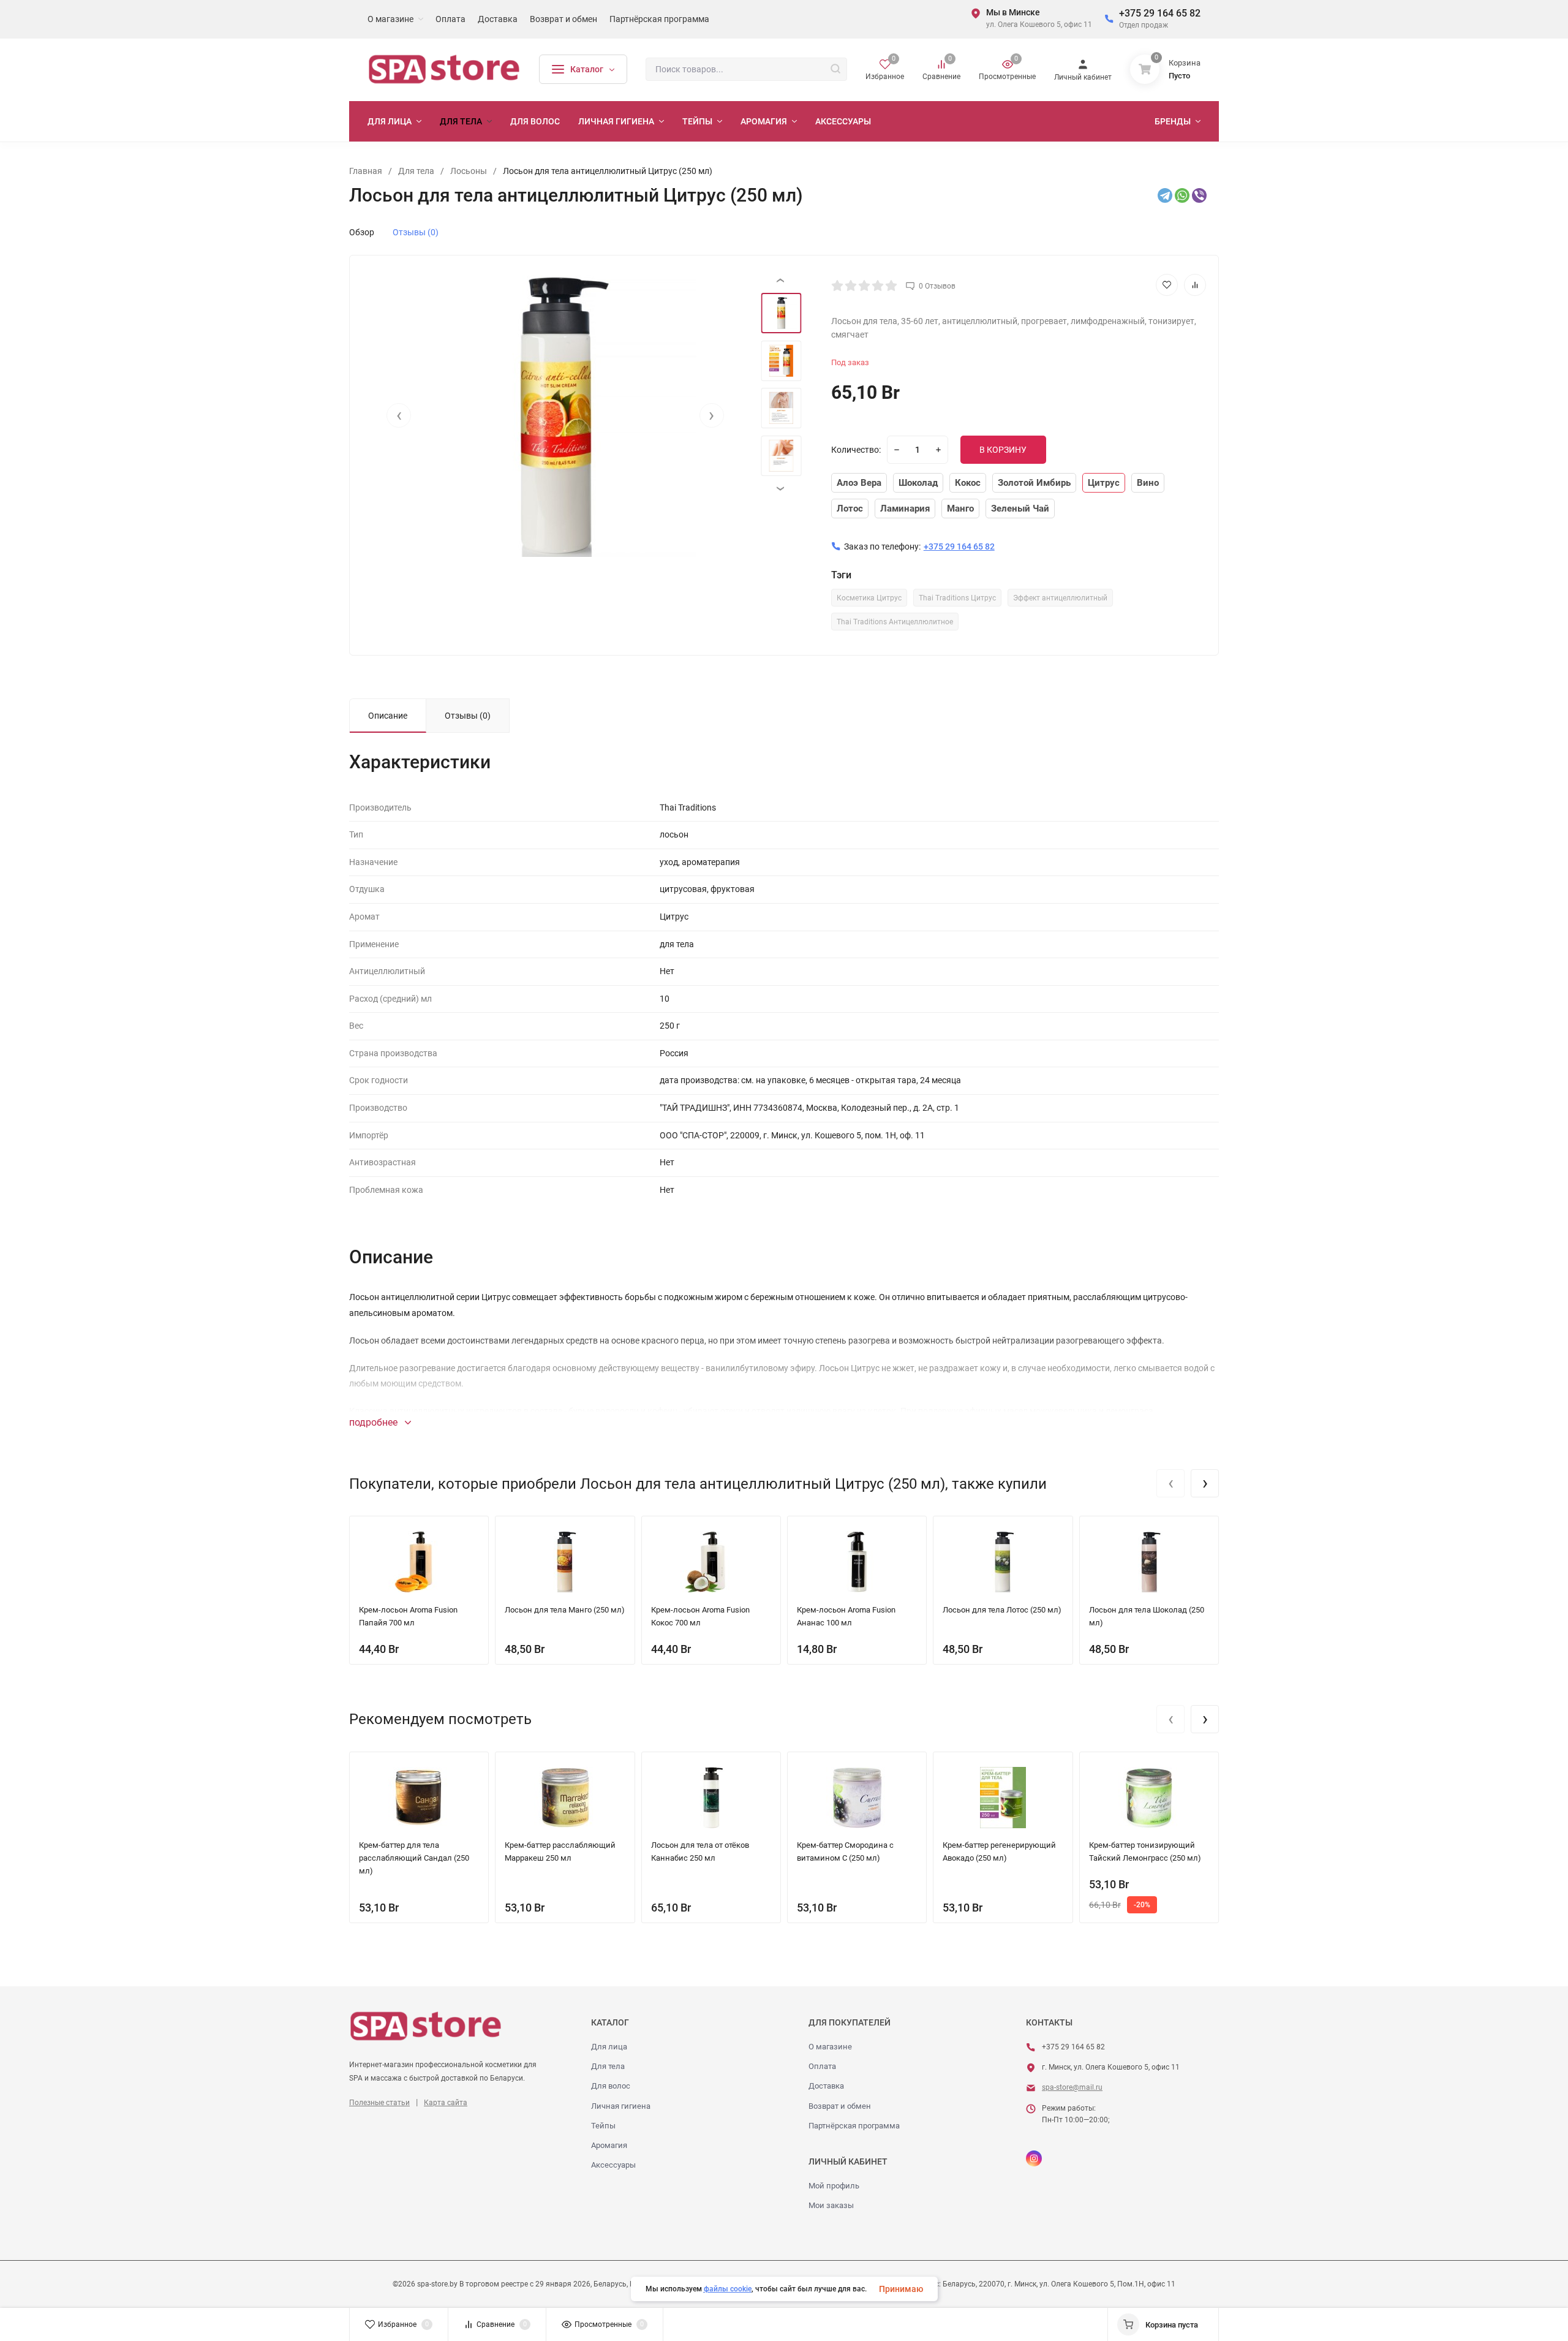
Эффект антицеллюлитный (1060, 598)
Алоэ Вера (859, 483)
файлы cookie (728, 2289)
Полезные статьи (379, 2103)
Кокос (968, 483)
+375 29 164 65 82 (1160, 13)
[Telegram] (1165, 195)
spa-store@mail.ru (1072, 2087)
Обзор (362, 232)
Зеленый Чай (1020, 509)
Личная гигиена (621, 2106)
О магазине (830, 2047)
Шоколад (918, 483)
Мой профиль (834, 2186)
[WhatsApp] (1182, 195)
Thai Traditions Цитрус (957, 598)
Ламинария (905, 509)
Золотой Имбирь (1034, 483)
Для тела (608, 2066)
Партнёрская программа (854, 2126)
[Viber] (1199, 195)
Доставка (826, 2086)
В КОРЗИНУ (1003, 450)
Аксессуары (613, 2165)
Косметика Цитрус (869, 598)
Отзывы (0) (416, 232)
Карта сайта (446, 2103)
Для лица (609, 2047)
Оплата (822, 2066)
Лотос (850, 509)
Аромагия (609, 2145)
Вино (1148, 483)
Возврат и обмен (840, 2106)
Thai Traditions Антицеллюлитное (895, 622)
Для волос (611, 2086)
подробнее (375, 1422)
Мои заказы (831, 2205)
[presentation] (399, 415)
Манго (960, 509)
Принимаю (901, 2289)
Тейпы (603, 2126)
